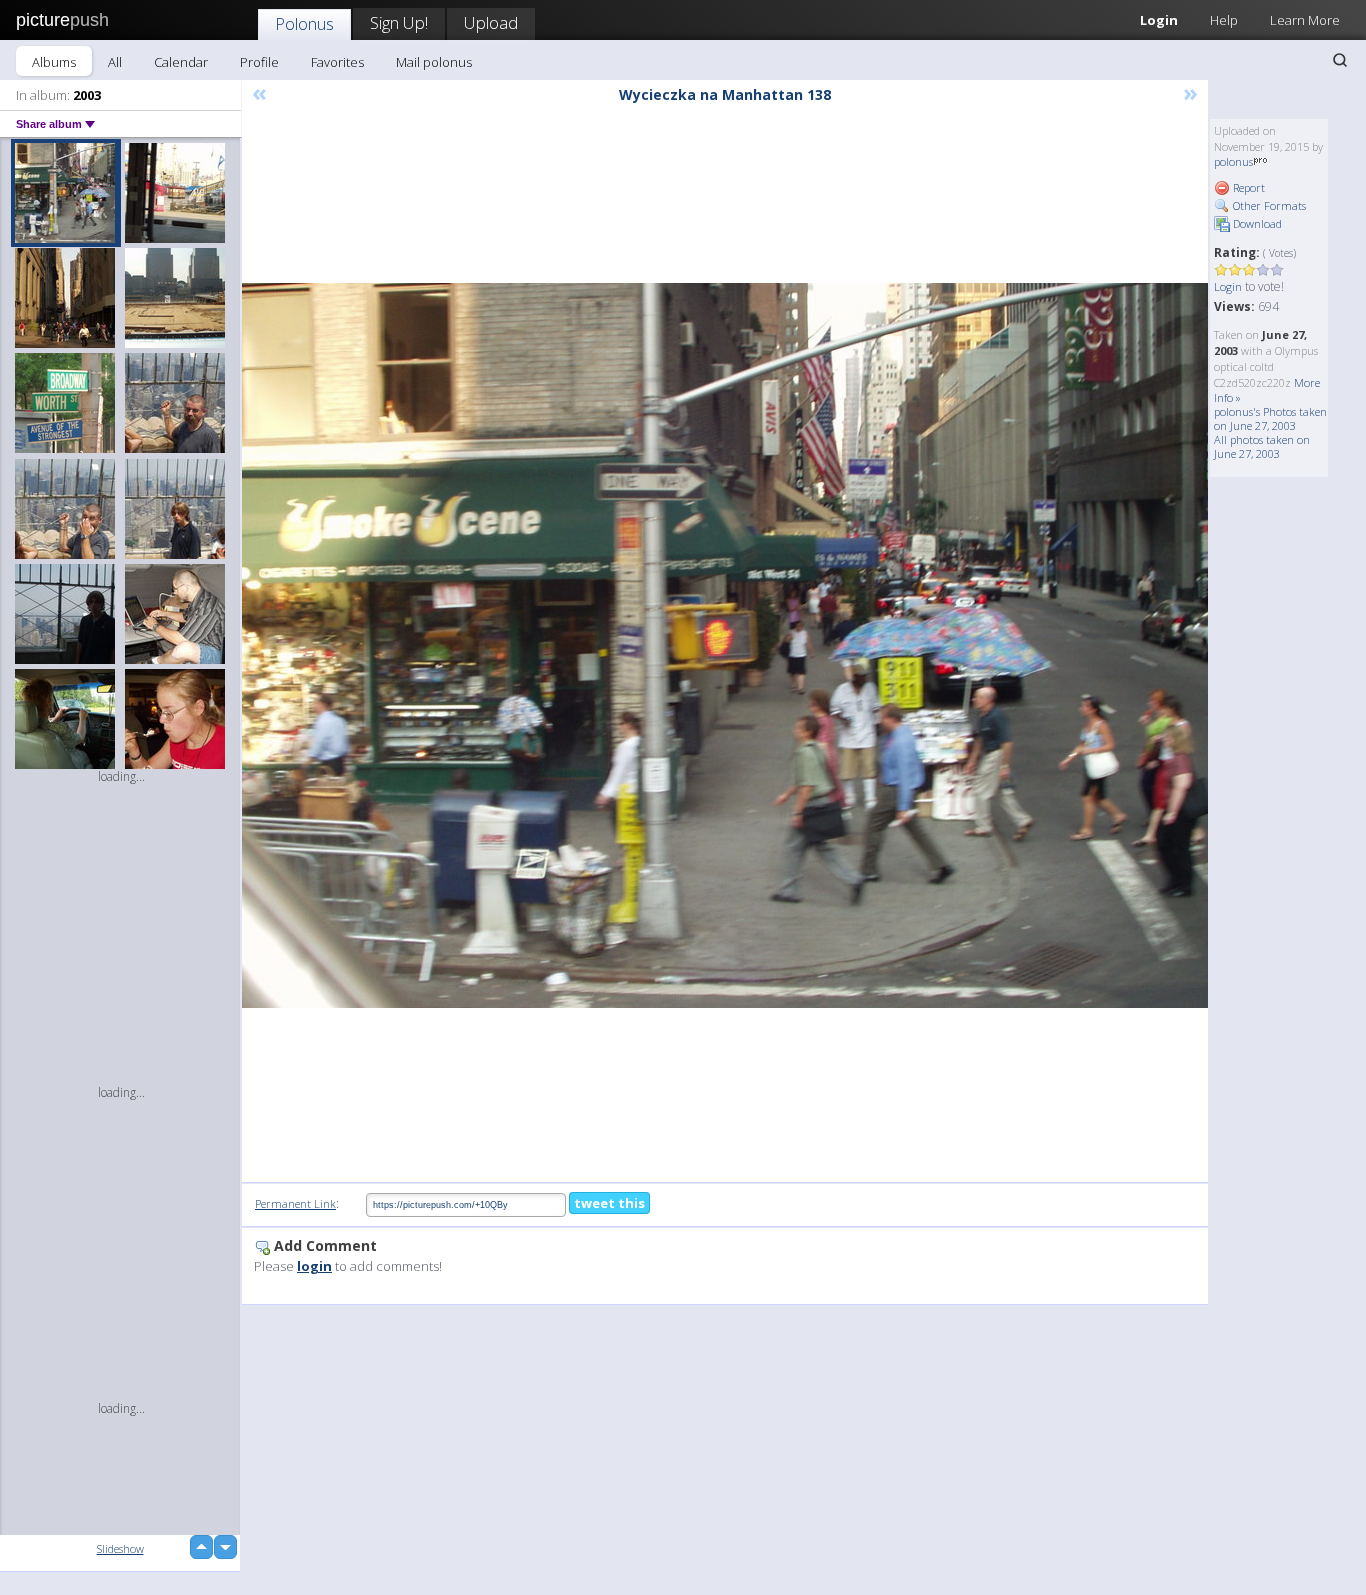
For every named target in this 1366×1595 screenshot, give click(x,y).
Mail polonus (434, 62)
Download (1256, 223)
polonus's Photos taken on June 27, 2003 (1270, 418)
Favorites (337, 62)
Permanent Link (295, 1203)
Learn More (1305, 20)
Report (1247, 187)
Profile (259, 62)
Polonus (304, 23)
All (115, 62)
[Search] (1340, 60)
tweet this (609, 1203)
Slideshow (120, 1548)
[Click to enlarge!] (725, 645)
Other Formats (1268, 205)
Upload (491, 22)
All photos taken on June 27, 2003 (1262, 446)
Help (1224, 20)
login (314, 1266)
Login (1159, 20)
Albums (54, 62)
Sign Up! (399, 22)
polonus (1233, 161)
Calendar (181, 62)
